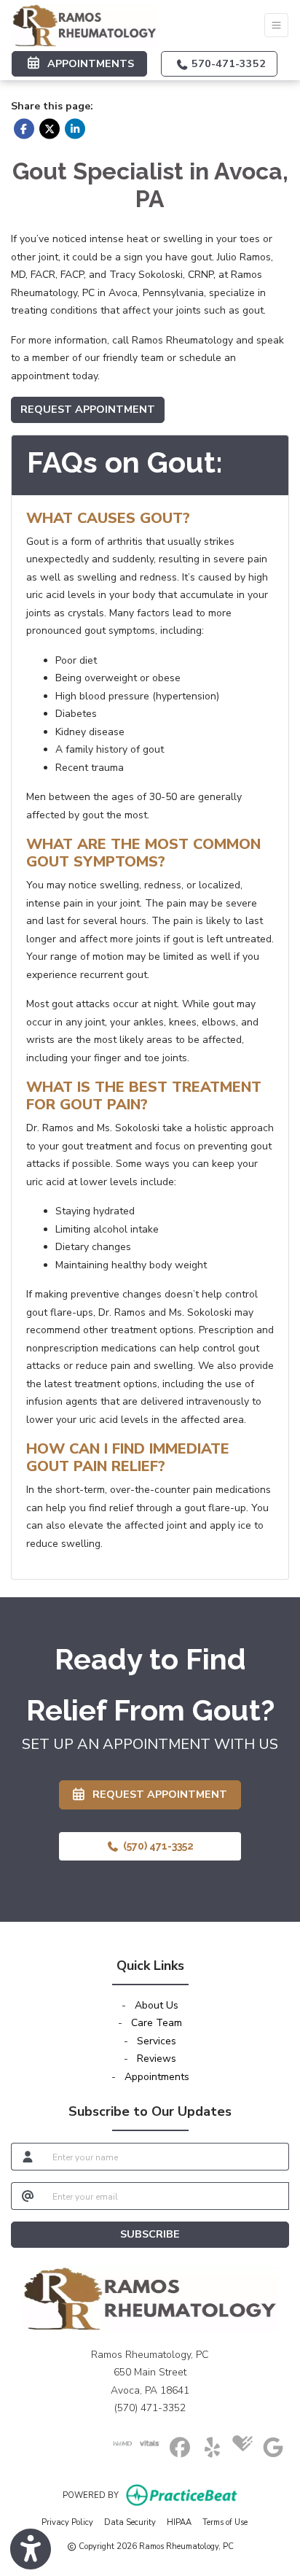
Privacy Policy (67, 2522)
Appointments (157, 2077)
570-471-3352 (227, 63)
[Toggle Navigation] (276, 25)
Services (157, 2041)
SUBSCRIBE (150, 2234)
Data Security (130, 2522)
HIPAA (179, 2522)
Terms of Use (225, 2522)
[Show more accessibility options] (31, 2549)
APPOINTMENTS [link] (88, 63)
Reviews (157, 2059)
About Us (157, 2005)
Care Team (157, 2023)
